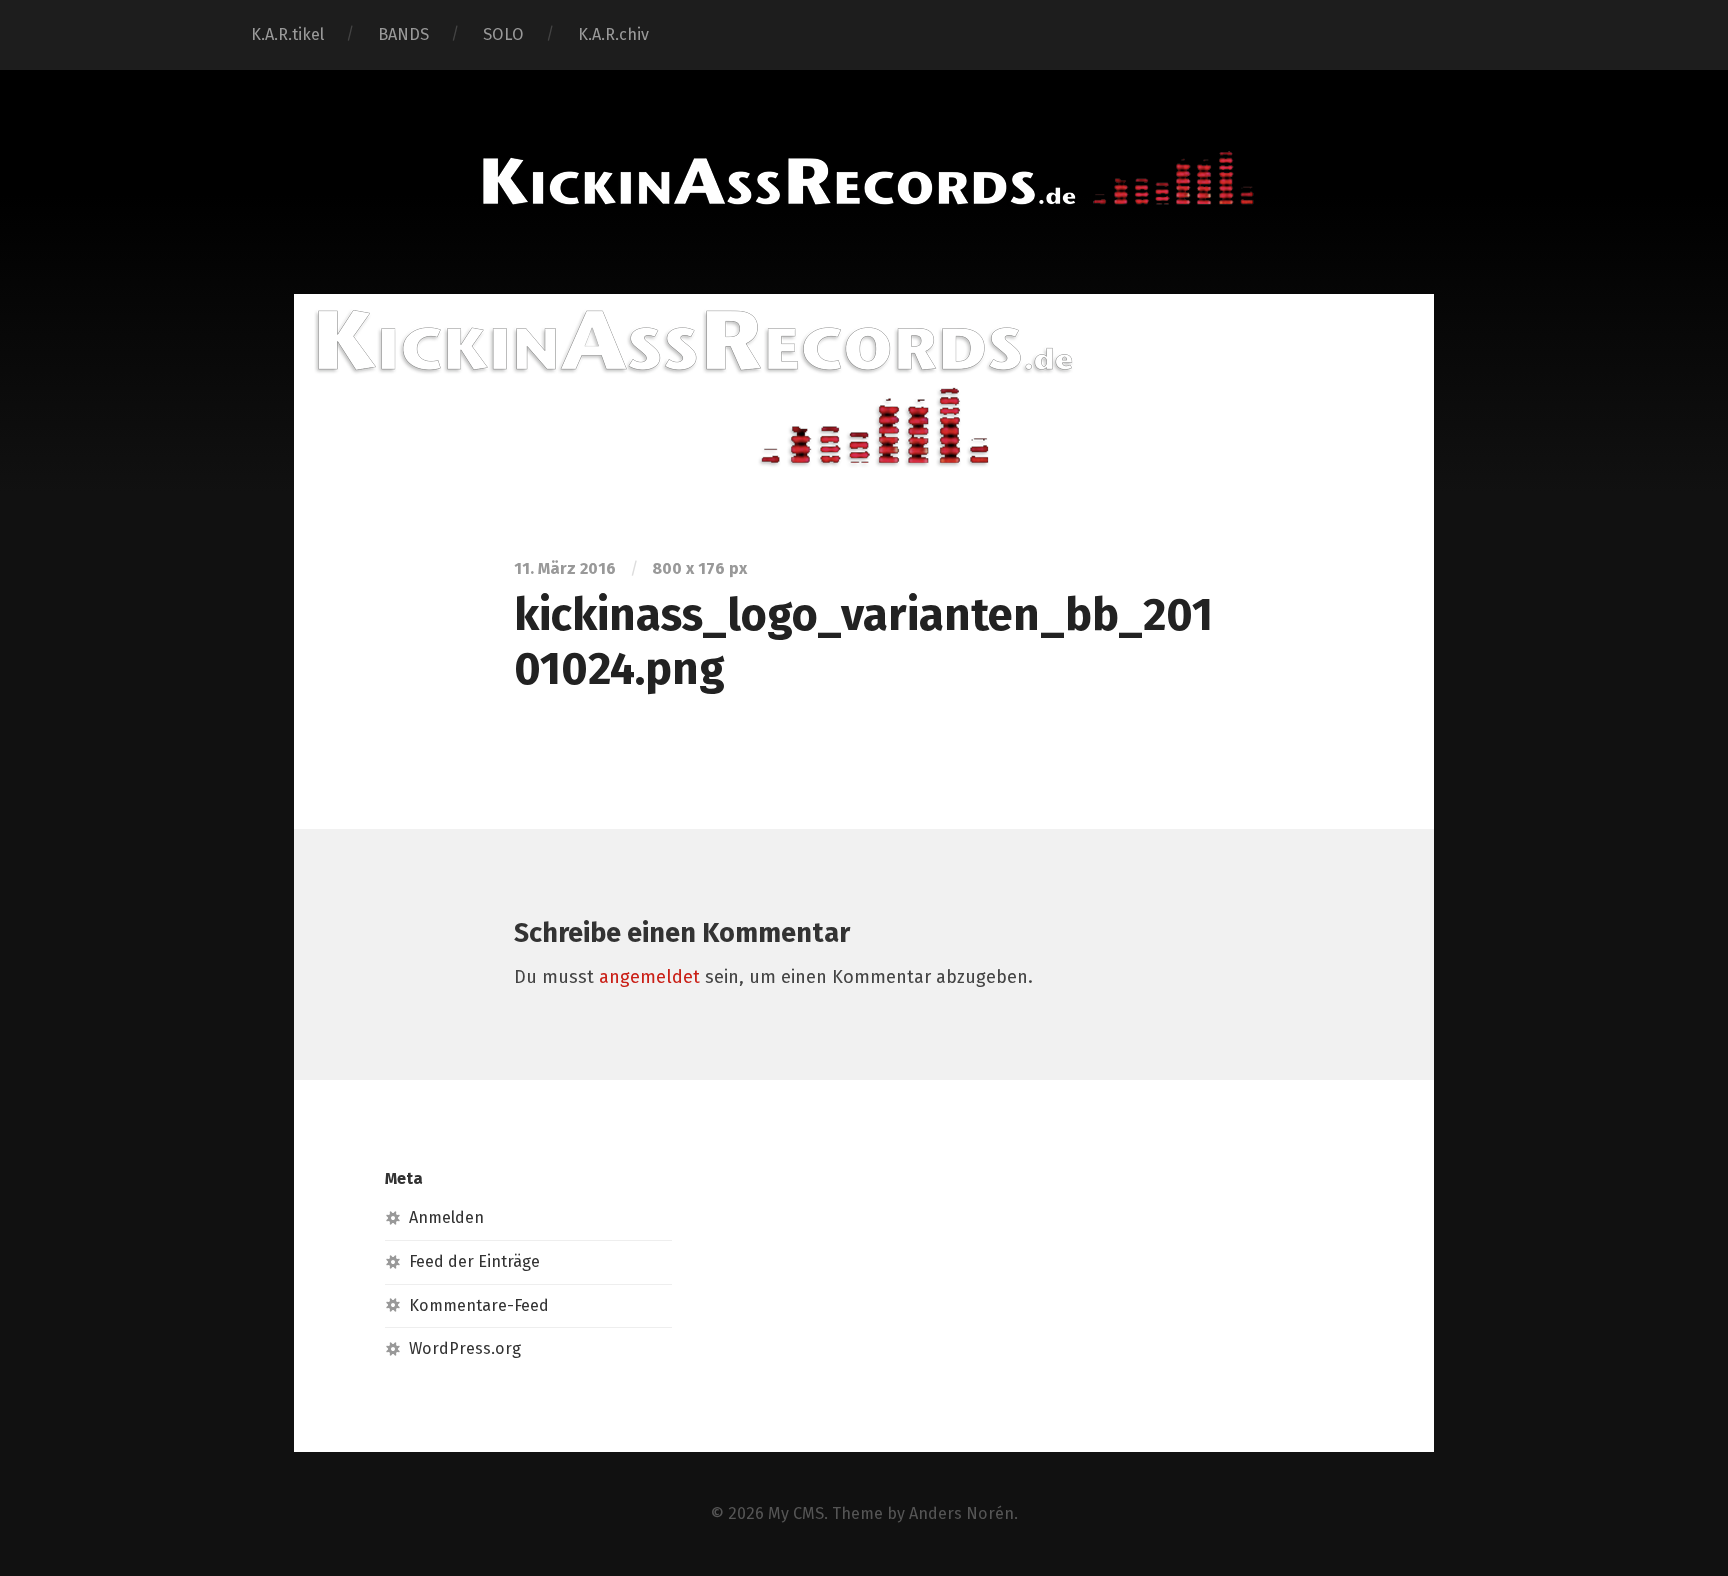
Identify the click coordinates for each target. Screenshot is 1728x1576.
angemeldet (649, 977)
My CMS (796, 1513)
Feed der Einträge (474, 1261)
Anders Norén (961, 1513)
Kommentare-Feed (479, 1305)
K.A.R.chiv (613, 34)
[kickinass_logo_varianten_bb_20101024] (864, 382)
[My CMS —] (864, 179)
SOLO (503, 34)
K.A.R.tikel (287, 34)
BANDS (403, 34)
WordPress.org (465, 1348)
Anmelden (446, 1217)
